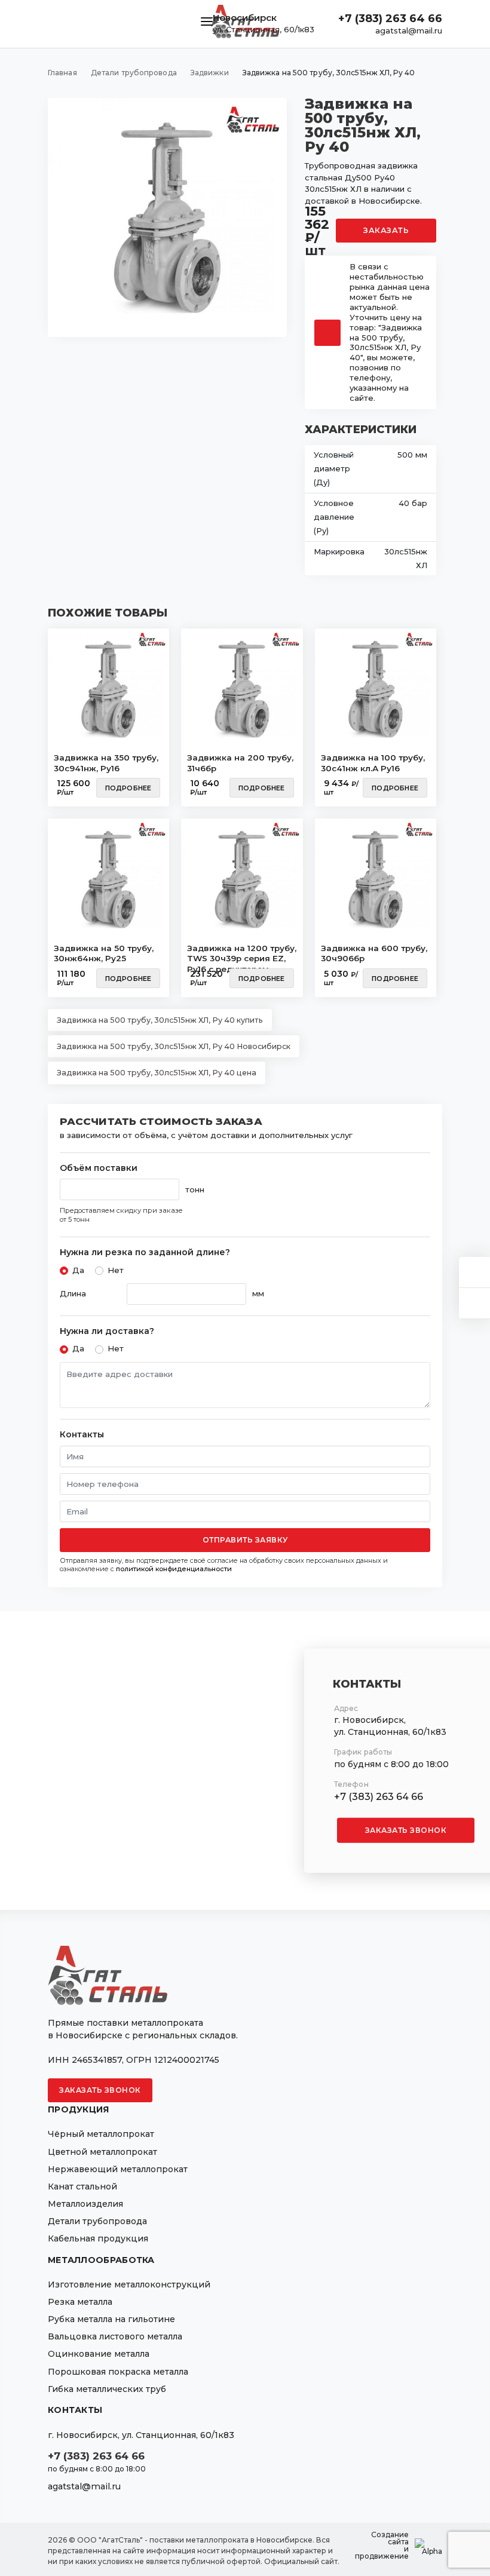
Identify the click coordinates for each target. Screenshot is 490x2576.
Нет (116, 1270)
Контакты (82, 1435)
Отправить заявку (245, 1540)
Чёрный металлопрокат (101, 2134)
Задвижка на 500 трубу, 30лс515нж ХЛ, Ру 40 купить (160, 1020)
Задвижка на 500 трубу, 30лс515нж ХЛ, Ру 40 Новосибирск (174, 1046)
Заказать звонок (406, 1830)
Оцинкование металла (99, 2354)
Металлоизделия (85, 2204)
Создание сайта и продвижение (382, 2546)
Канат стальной (82, 2186)
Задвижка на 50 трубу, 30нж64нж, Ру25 (104, 953)
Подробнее (128, 788)
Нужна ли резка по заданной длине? (145, 1252)
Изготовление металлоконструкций (129, 2284)
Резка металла (80, 2302)
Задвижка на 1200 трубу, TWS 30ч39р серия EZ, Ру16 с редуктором (242, 955)
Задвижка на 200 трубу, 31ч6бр (240, 763)
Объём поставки (99, 1168)
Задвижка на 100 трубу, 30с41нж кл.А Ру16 (373, 763)
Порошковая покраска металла (118, 2372)
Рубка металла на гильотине (111, 2319)
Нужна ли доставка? (107, 1331)
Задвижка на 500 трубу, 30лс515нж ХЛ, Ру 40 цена (157, 1073)
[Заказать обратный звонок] (474, 1303)
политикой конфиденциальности (174, 1569)
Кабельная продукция (98, 2238)
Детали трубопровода (97, 2221)
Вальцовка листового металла (115, 2336)
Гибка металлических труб (107, 2389)
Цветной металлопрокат (102, 2152)
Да (78, 1270)
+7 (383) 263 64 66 (390, 19)
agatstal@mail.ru (409, 30)
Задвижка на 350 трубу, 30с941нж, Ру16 (106, 763)
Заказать (386, 230)
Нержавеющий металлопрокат (118, 2169)
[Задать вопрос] (474, 1272)
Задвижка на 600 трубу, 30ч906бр (374, 953)
